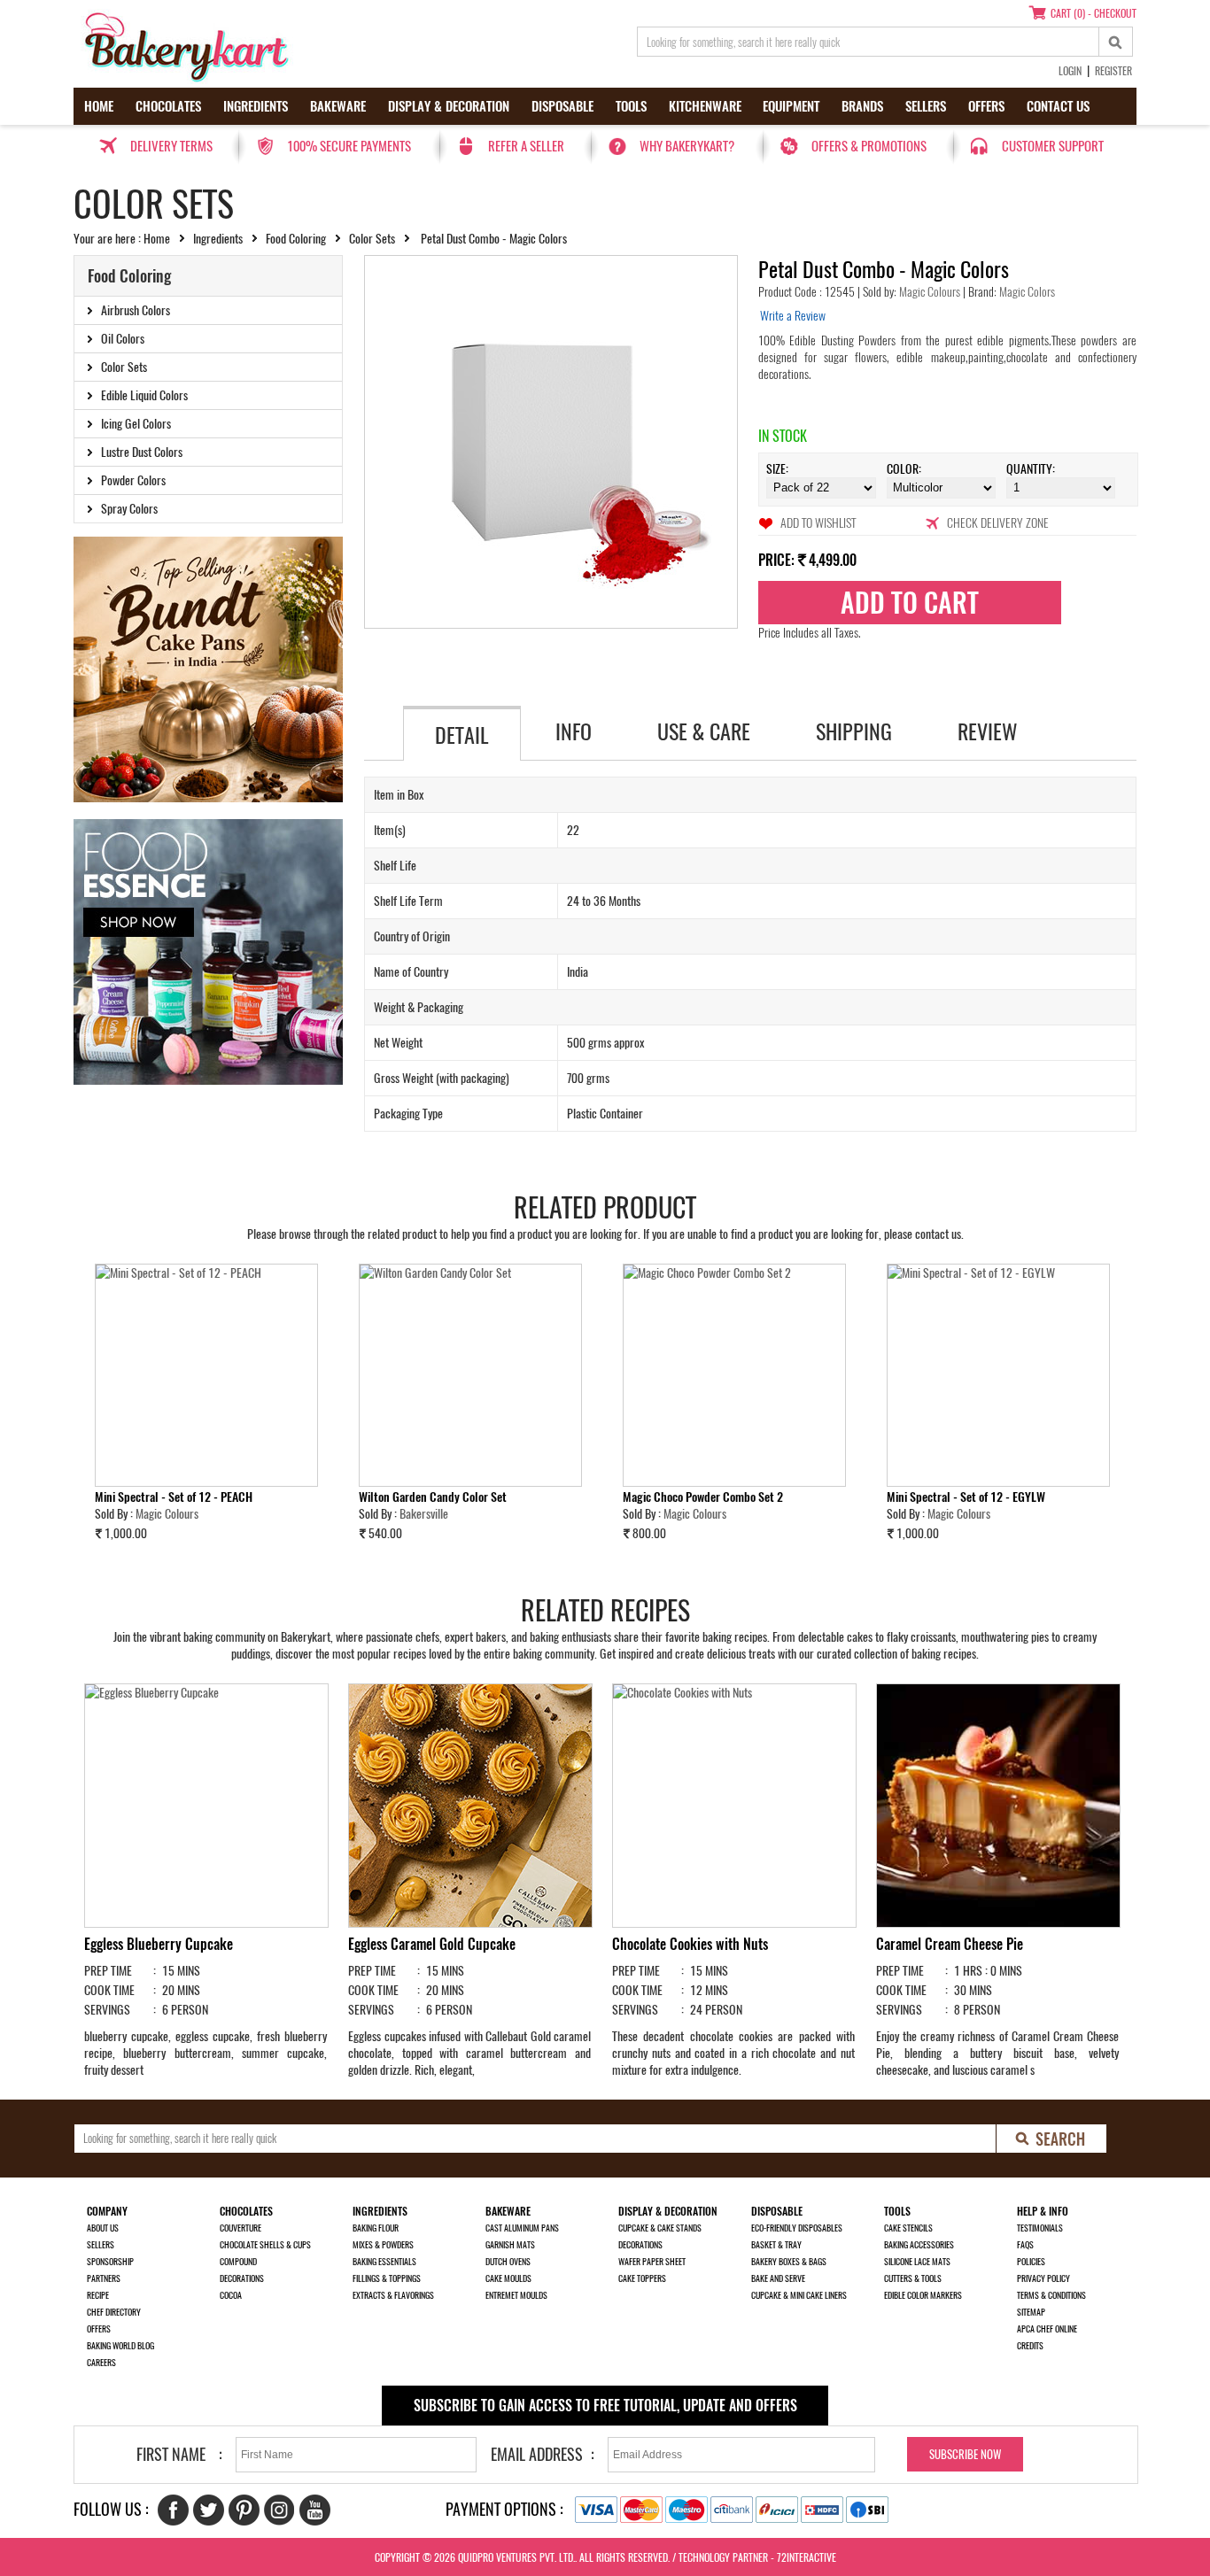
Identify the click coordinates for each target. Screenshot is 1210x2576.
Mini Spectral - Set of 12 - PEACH (174, 1497)
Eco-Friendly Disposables (797, 2228)
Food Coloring (296, 239)
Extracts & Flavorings (393, 2295)
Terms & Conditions (1051, 2295)
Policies (1031, 2262)
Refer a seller (526, 146)
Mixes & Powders (383, 2245)
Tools (631, 106)
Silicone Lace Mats (917, 2262)
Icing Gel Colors (136, 424)
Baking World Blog (120, 2346)
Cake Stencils (908, 2228)
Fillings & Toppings (387, 2278)
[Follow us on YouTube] (315, 2510)
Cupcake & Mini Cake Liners (799, 2295)
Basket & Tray (776, 2245)
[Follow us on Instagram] (279, 2510)
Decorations (242, 2278)
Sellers (926, 106)
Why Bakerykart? (687, 146)
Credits (1030, 2346)
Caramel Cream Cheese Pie (950, 1944)
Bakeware (338, 106)
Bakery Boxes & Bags (789, 2262)
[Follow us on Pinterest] (244, 2510)
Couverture (240, 2228)
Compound (238, 2262)
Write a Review (793, 316)
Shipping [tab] (854, 731)
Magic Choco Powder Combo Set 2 (703, 1497)
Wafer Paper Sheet (652, 2262)
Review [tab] (988, 731)
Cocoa (231, 2295)
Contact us (1058, 106)
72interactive (807, 2557)
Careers (101, 2363)
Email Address (537, 2454)
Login (1070, 71)
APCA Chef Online (1047, 2329)
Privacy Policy (1043, 2278)
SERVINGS (107, 2010)
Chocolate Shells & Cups (265, 2245)
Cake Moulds (508, 2278)
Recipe (98, 2295)
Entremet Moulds (516, 2295)
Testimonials (1040, 2228)
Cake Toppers (642, 2278)
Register (1113, 71)
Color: (904, 469)
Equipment (791, 106)
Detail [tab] (462, 735)
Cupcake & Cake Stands (660, 2228)
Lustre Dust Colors (142, 452)
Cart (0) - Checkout (1094, 13)
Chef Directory (114, 2312)
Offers (986, 106)
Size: (777, 469)
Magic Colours (931, 292)
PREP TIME (108, 1971)
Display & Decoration (449, 106)
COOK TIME (109, 1990)
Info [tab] (574, 731)
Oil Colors (123, 339)
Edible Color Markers (923, 2295)
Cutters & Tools (913, 2278)
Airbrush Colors (136, 310)
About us (103, 2228)
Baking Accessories (919, 2245)
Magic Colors (1026, 292)
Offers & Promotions (869, 146)
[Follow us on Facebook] (173, 2510)
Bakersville (424, 1514)
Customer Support (1053, 146)
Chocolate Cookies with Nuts (690, 1944)
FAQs (1025, 2245)
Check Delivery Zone (998, 523)
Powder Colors (133, 480)
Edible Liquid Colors (144, 395)
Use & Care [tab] (704, 731)
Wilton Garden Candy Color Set (433, 1497)
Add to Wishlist (818, 523)
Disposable (562, 106)
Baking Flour (376, 2228)
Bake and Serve (778, 2278)
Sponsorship (110, 2262)
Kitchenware (705, 106)
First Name (171, 2454)
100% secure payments (349, 146)
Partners (104, 2278)
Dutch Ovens (508, 2262)
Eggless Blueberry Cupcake (159, 1944)
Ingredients (256, 106)
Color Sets (372, 239)
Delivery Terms (171, 146)
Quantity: (1031, 469)
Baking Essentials (384, 2262)
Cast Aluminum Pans (522, 2228)
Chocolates (168, 106)
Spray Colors (129, 509)
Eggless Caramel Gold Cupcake (432, 1944)
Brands (862, 106)
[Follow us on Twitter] (209, 2510)
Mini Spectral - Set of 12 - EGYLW (966, 1497)
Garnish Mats (510, 2245)
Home (99, 106)
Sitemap (1031, 2312)
